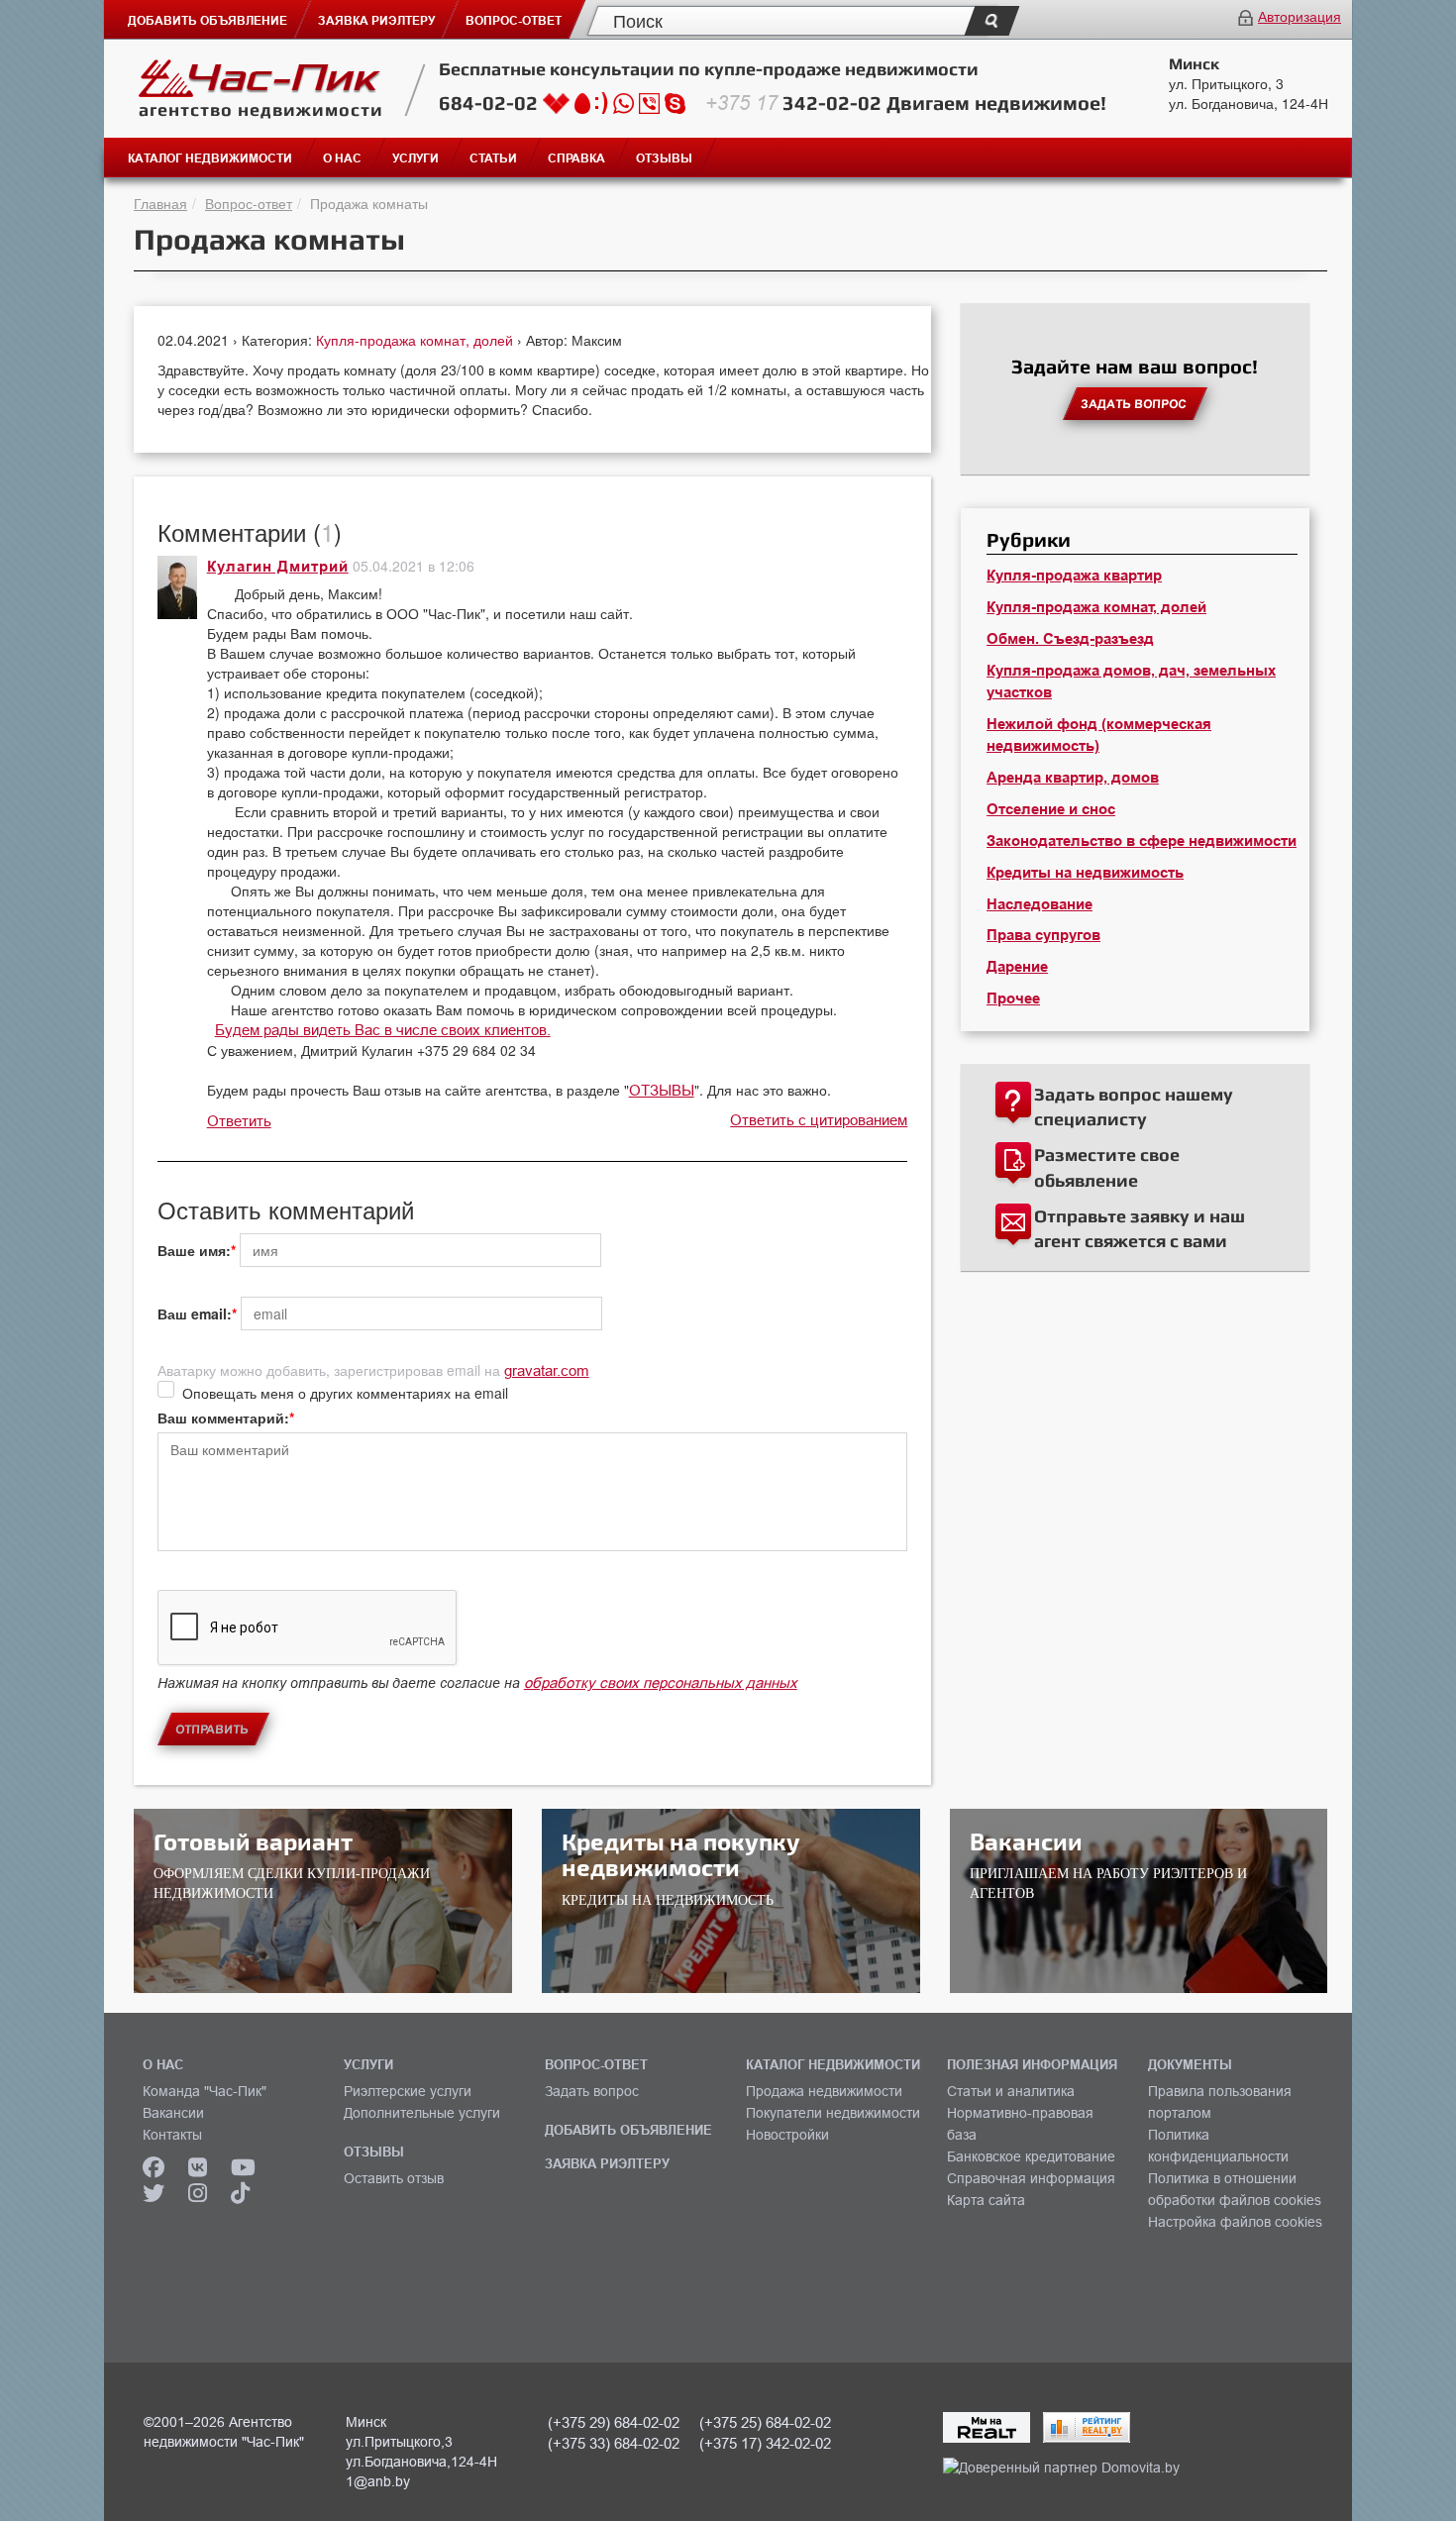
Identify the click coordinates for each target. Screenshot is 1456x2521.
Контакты (172, 2135)
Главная (160, 203)
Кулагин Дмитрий (278, 567)
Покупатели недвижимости (833, 2113)
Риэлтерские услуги (408, 2091)
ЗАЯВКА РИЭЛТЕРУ (607, 2163)
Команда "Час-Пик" (205, 2091)
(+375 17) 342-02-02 (765, 2443)
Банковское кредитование (1031, 2156)
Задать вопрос (592, 2091)
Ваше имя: (194, 1250)
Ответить (239, 1121)
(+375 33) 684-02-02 (614, 2443)
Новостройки (787, 2135)
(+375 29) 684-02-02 (614, 2422)
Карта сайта (986, 2200)
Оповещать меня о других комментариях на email (345, 1393)
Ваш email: (195, 1313)
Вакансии (173, 2113)
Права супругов (1043, 935)
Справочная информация (1031, 2178)
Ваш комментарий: (223, 1418)
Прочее (1013, 998)
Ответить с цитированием (819, 1120)
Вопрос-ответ (249, 203)
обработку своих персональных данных (661, 1682)
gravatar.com (547, 1370)
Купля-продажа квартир (1074, 576)
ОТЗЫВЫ (662, 1090)
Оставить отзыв (394, 2178)
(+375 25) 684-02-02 (765, 2422)
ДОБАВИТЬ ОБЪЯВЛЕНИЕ (628, 2130)
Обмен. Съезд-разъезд (1070, 639)
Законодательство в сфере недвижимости (1142, 841)
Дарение (1017, 967)
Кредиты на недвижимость (1085, 873)
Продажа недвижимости (824, 2091)
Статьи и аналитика (1011, 2091)
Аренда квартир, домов (1073, 778)
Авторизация (1300, 16)
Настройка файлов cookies (1235, 2222)
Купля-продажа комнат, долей (416, 340)
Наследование (1040, 904)
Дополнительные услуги (422, 2113)
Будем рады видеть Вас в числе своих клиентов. (383, 1030)
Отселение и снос (1051, 809)
